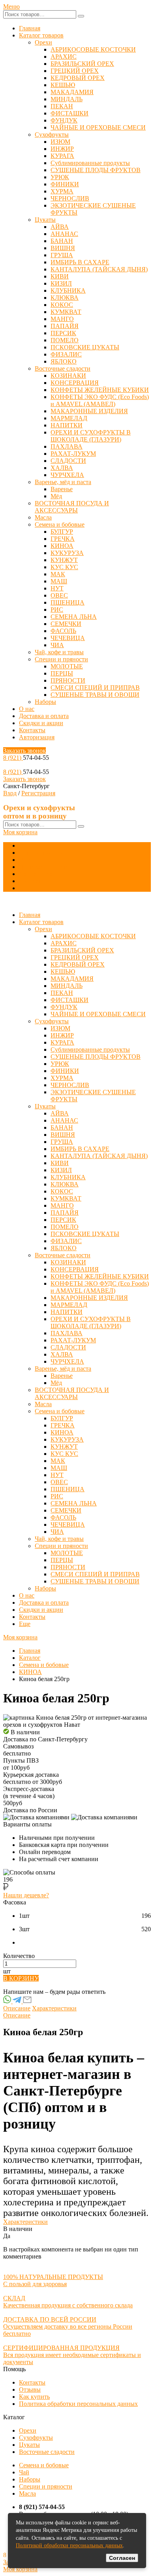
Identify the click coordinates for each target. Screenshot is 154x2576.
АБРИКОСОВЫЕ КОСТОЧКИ (93, 49)
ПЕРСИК (63, 333)
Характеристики (54, 2008)
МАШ (59, 581)
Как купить (34, 2397)
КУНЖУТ (64, 560)
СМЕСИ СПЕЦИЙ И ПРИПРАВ (95, 688)
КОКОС (62, 305)
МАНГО (62, 319)
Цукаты (45, 220)
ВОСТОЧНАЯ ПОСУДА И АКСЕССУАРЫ (72, 507)
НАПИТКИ (67, 425)
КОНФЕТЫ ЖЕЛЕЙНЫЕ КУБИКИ (100, 390)
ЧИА (57, 645)
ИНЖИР (62, 149)
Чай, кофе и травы (59, 652)
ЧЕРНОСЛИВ (70, 198)
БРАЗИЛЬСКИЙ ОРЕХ (82, 64)
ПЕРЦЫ (62, 673)
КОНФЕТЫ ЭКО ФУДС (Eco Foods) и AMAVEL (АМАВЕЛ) (100, 400)
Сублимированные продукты (90, 163)
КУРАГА (62, 156)
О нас (27, 709)
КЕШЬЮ (63, 85)
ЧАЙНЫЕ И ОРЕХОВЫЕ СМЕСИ (98, 127)
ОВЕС (59, 595)
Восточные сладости (63, 368)
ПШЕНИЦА (68, 602)
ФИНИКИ (65, 184)
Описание (17, 2008)
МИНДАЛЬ (67, 99)
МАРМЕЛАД (69, 418)
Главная (30, 28)
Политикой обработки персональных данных (69, 2545)
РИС (57, 610)
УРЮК (60, 177)
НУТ (57, 588)
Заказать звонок (24, 751)
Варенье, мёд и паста (63, 482)
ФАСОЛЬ (63, 631)
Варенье (62, 489)
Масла (43, 517)
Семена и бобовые (60, 524)
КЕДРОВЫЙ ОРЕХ (78, 78)
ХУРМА (62, 191)
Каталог (30, 1658)
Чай (24, 2472)
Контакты (32, 730)
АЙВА (60, 227)
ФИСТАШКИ (69, 113)
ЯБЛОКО (64, 361)
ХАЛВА (62, 468)
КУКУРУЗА (67, 553)
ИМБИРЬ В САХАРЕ (80, 262)
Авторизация (37, 737)
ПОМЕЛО (65, 340)
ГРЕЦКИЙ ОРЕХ (75, 71)
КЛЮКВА (65, 298)
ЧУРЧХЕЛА (67, 475)
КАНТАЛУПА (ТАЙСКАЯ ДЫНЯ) (99, 269)
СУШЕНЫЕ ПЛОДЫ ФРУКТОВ (96, 170)
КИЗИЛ (61, 283)
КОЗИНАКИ (68, 376)
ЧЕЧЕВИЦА (68, 638)
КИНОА (62, 546)
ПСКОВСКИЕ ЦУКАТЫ (85, 347)
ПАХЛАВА (67, 446)
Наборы (45, 702)
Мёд (56, 496)
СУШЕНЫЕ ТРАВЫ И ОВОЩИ (95, 695)
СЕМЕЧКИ (66, 624)
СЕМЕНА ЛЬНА (74, 617)
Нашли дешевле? (26, 1895)
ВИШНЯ (63, 248)
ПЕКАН (62, 106)
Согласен (122, 2558)
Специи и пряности (61, 659)
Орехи (43, 42)
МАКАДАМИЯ (72, 92)
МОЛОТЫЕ (67, 666)
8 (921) (13, 758)
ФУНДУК (64, 120)
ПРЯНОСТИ (68, 680)
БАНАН (62, 241)
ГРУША (62, 255)
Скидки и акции (41, 723)
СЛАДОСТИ (68, 461)
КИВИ (60, 276)
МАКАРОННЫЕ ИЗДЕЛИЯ (89, 411)
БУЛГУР (62, 532)
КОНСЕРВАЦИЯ (75, 383)
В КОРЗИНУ (21, 1978)
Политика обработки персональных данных (78, 2404)
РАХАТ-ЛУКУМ (73, 454)
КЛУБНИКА (68, 290)
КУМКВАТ (66, 312)
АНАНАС (64, 234)
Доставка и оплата (44, 716)
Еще (25, 888)
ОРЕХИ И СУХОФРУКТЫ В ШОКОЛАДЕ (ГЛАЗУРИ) (91, 436)
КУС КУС (64, 567)
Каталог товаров (41, 35)
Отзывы (30, 2389)
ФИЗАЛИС (66, 354)
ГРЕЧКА (63, 539)
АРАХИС (64, 57)
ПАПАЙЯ (65, 326)
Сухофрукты (52, 135)
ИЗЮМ (60, 142)
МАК (58, 574)
